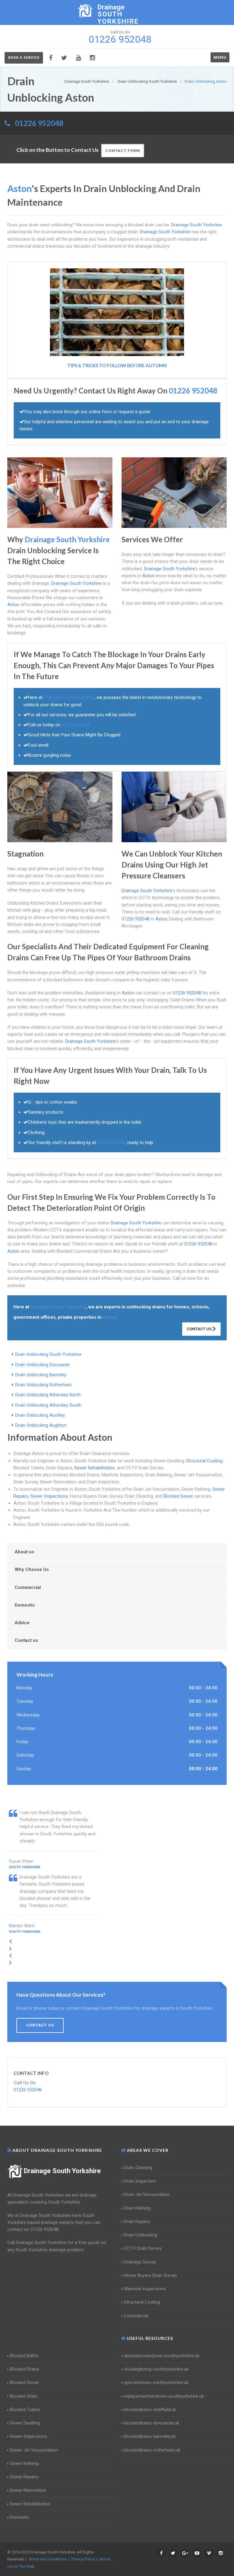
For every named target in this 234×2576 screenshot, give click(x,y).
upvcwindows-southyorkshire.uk (156, 2382)
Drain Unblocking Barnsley (41, 1375)
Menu (220, 57)
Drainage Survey (140, 2262)
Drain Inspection (140, 2181)
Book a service (24, 58)
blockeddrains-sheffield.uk (150, 2410)
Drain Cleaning (138, 2168)
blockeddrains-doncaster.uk (152, 2423)
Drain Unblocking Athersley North (48, 1395)
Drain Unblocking (140, 2235)
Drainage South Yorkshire (62, 2171)
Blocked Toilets (25, 2410)
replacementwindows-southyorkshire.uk (164, 2396)
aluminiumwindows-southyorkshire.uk (162, 2356)
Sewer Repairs (24, 2477)
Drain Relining (137, 2208)
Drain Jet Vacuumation (147, 2194)
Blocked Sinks (24, 2396)
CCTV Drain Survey (143, 2248)
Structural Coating (204, 1461)
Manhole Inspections (145, 2289)
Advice (22, 1623)
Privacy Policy (83, 2559)
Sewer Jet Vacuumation (34, 2450)
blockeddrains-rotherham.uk (152, 2450)
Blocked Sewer (178, 1496)
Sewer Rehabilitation (95, 1468)
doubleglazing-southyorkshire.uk (156, 2369)
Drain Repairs (137, 2222)
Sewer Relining (24, 2463)
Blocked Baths (24, 2356)
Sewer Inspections (49, 1496)
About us (24, 1552)
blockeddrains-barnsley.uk (150, 2436)
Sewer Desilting (25, 2423)
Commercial (28, 1587)
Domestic (25, 1605)
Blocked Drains (25, 2369)
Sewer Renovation (28, 2490)
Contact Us (200, 1329)
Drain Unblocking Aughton (41, 1425)
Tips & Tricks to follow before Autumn (117, 365)
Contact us (26, 1640)
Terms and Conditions (48, 2559)
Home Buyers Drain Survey (151, 2275)
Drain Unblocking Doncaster (43, 1365)
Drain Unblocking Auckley (40, 1415)
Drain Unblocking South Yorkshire (48, 1354)
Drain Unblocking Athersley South (48, 1405)
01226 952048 (39, 123)
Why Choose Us (32, 1569)
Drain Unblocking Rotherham (43, 1385)
